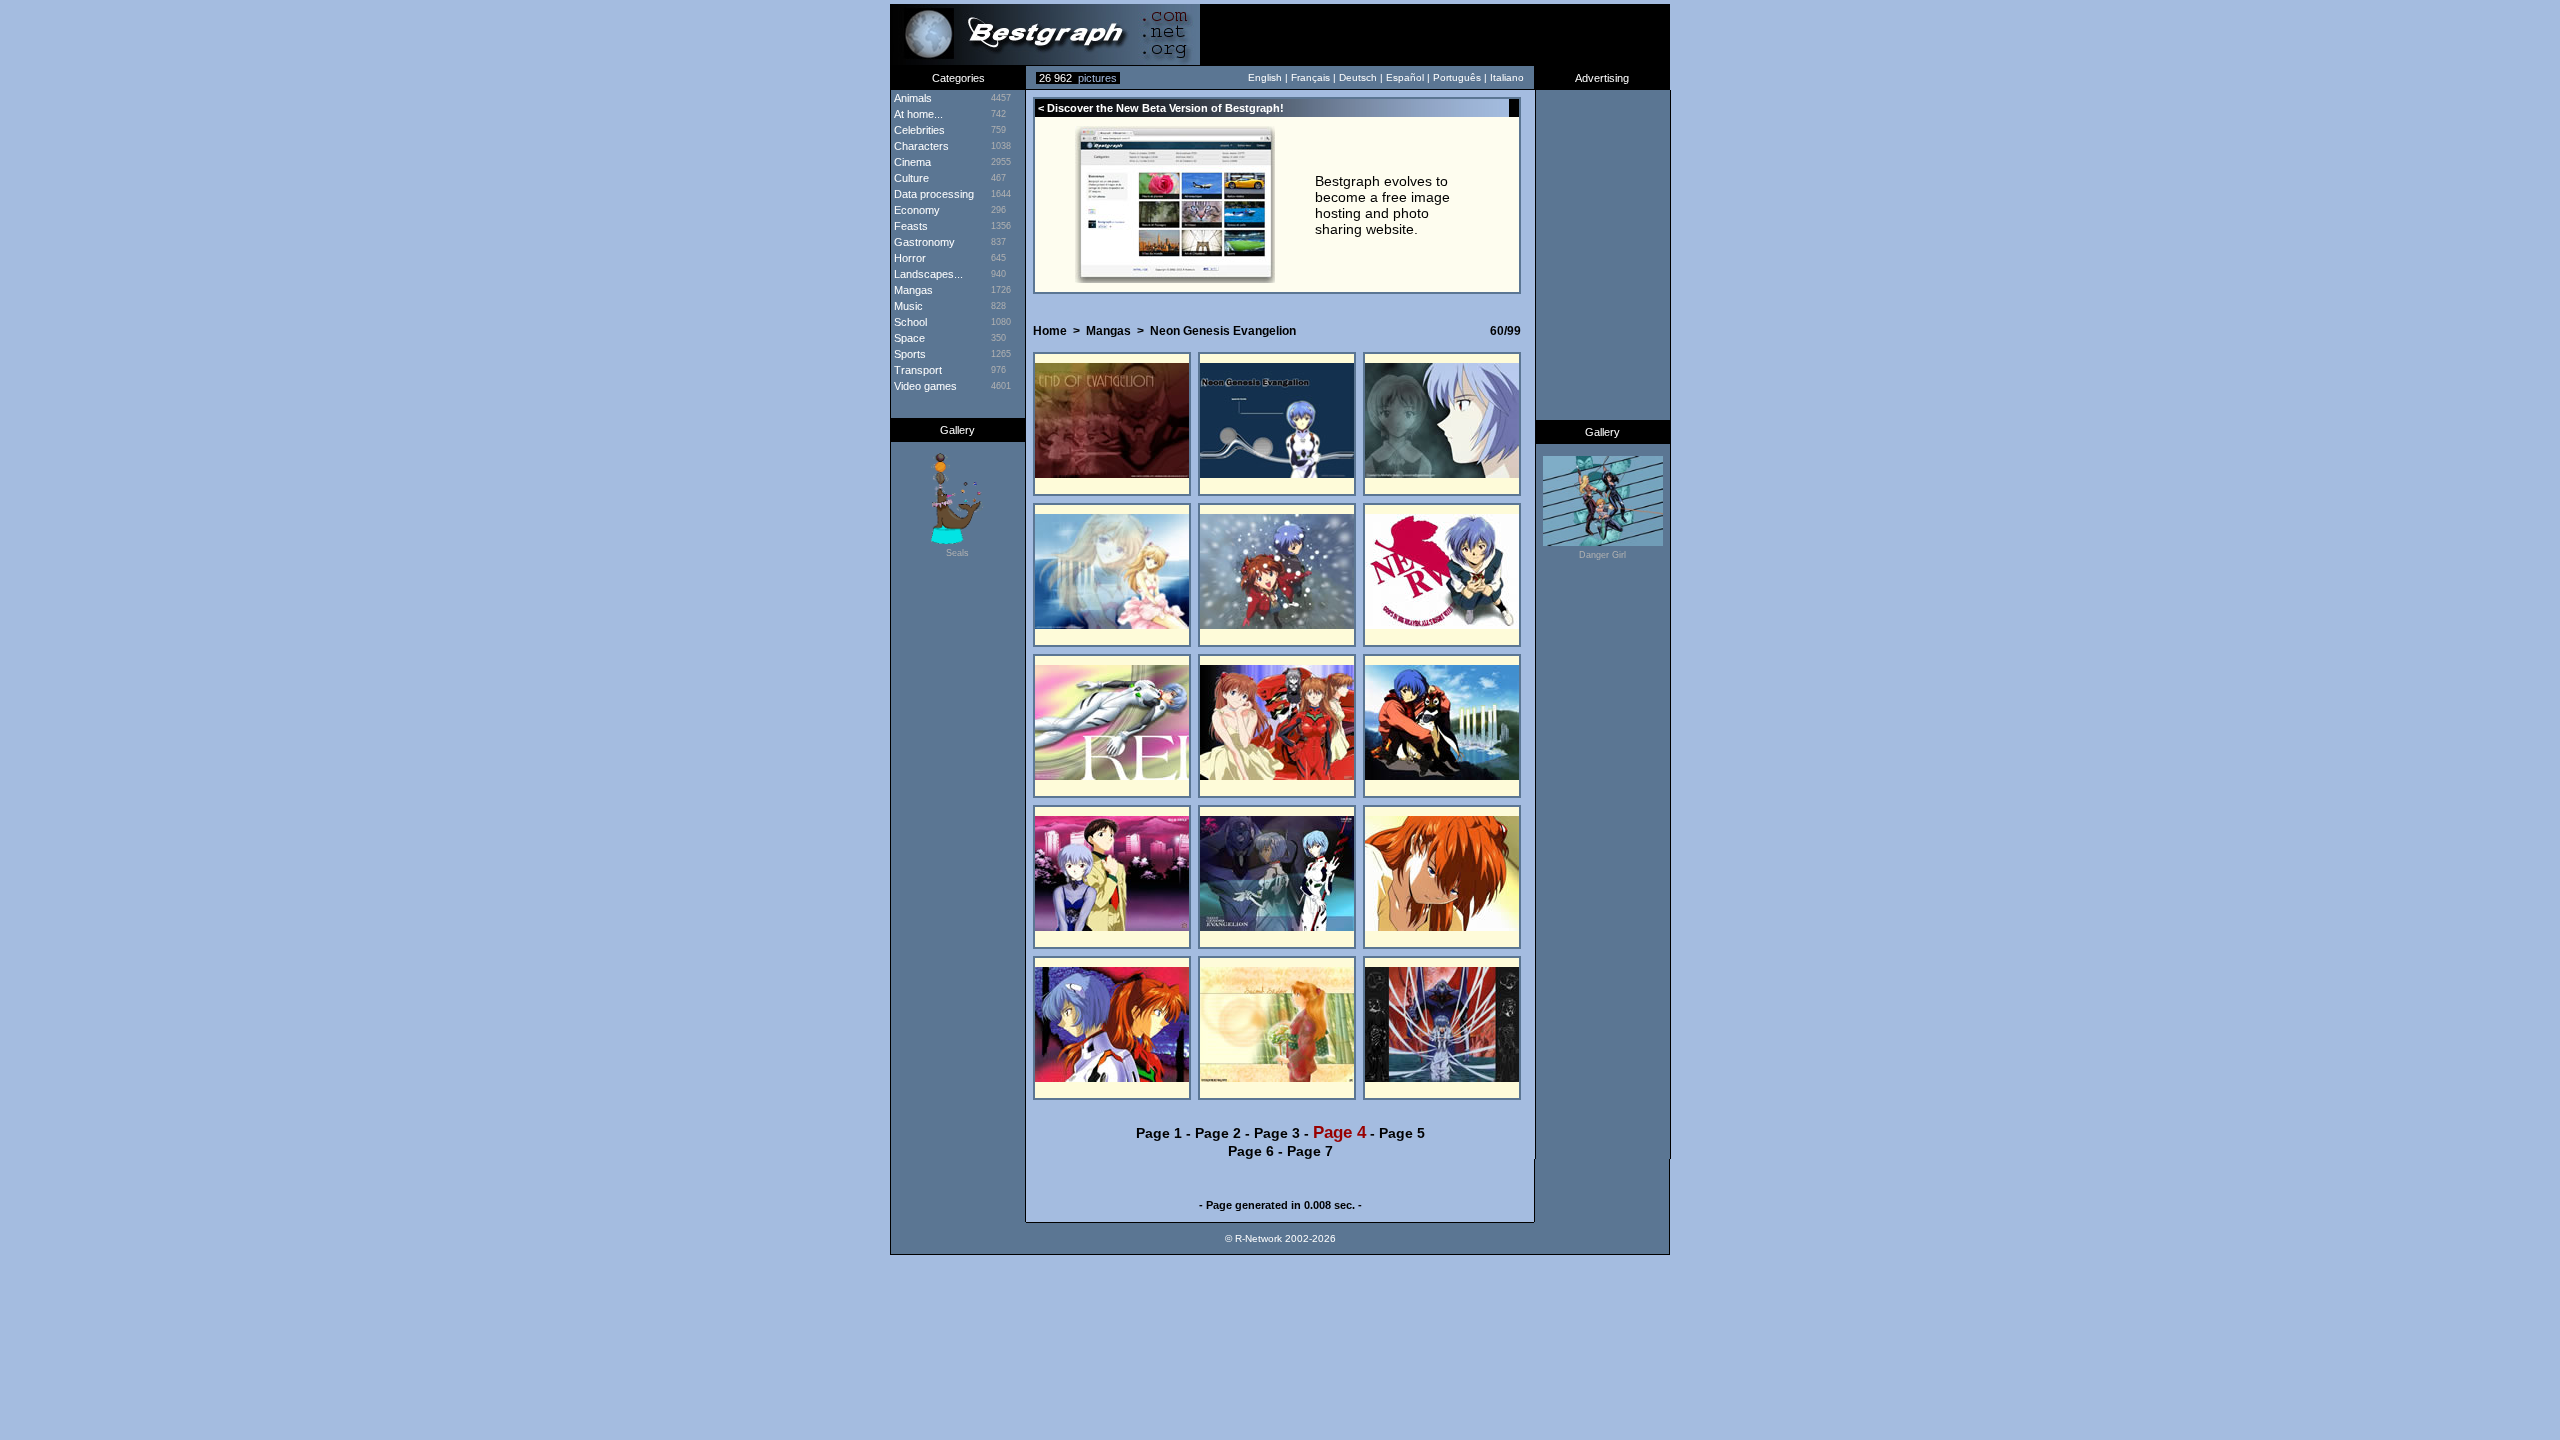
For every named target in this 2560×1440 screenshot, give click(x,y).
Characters (920, 146)
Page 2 (1218, 1133)
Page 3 (1277, 1133)
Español (1405, 77)
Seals (957, 553)
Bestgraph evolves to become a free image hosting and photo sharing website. (1382, 205)
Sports (908, 354)
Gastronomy (923, 242)
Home (1050, 331)
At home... (917, 114)
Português (1457, 77)
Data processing (932, 194)
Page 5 (1402, 1133)
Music (907, 306)
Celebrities (918, 130)
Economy (915, 210)
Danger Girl (1602, 555)
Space (908, 338)
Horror (908, 258)
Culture (910, 178)
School (909, 322)
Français (1310, 77)
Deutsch (1358, 77)
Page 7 (1310, 1151)
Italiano (1507, 77)
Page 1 (1159, 1133)
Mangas (912, 290)
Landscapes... (927, 274)
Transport (916, 370)
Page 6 (1251, 1151)
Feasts (909, 226)
